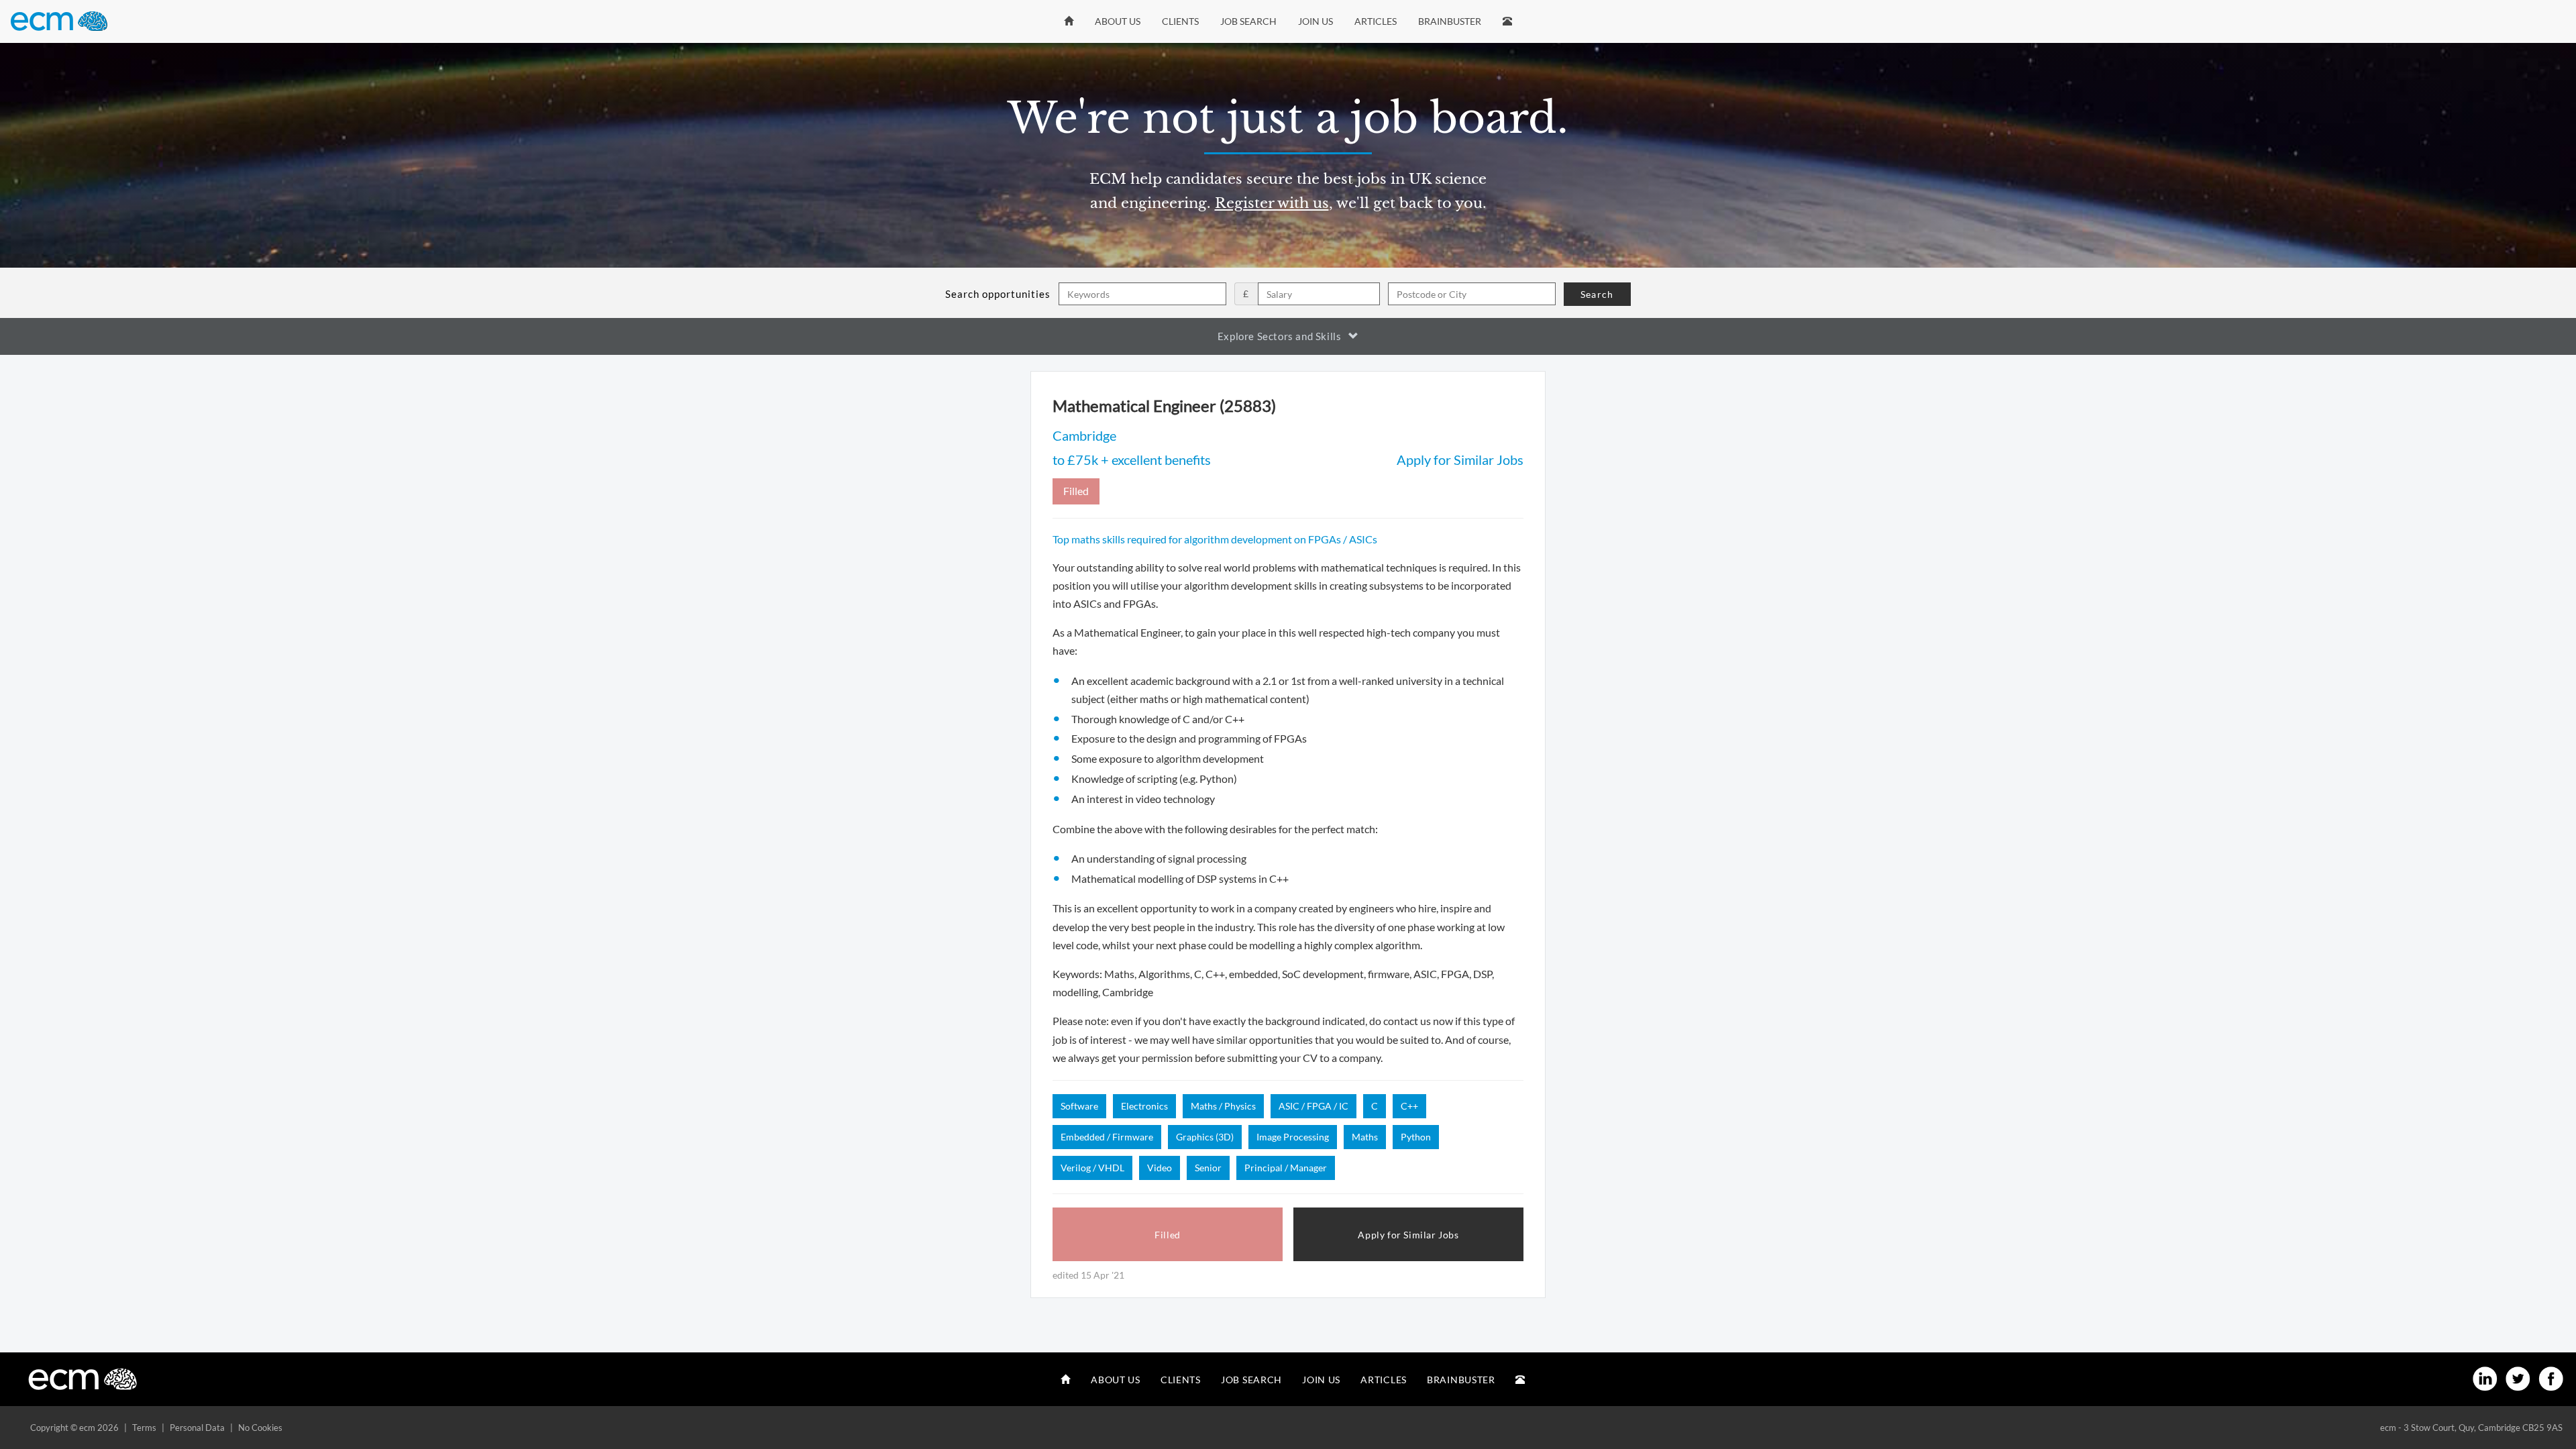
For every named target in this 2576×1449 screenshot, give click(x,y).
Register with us (1272, 203)
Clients (1180, 21)
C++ (1409, 1106)
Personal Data (197, 1428)
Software (1079, 1106)
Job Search (1248, 21)
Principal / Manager (1286, 1168)
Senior (1208, 1168)
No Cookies (260, 1428)
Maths (1365, 1137)
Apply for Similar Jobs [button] (1408, 1235)
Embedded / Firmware (1107, 1137)
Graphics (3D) (1205, 1137)
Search (1597, 294)
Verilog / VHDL (1092, 1168)
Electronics (1144, 1106)
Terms (144, 1428)
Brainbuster (1450, 21)
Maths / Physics (1223, 1106)
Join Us (1316, 21)
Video (1160, 1168)
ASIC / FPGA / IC (1313, 1106)
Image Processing (1293, 1137)
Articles (1376, 21)
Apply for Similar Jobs (1460, 460)
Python (1416, 1137)
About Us (1118, 21)
